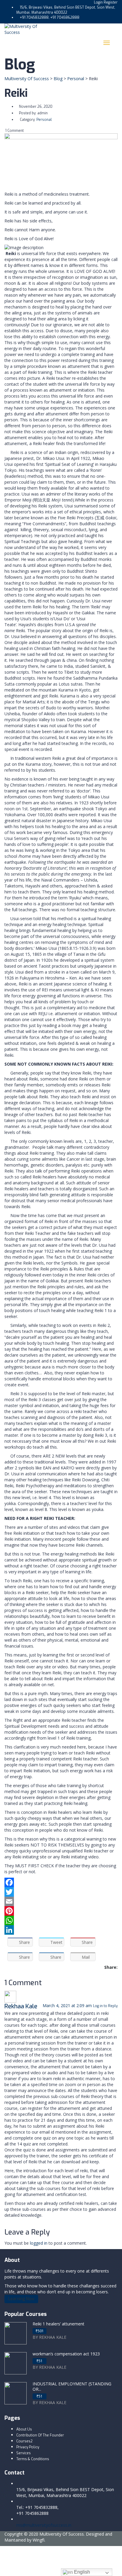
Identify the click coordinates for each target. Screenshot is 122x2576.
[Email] (61, 1901)
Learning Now (21, 2299)
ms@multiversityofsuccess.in (44, 2525)
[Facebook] (61, 1882)
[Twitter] (61, 1892)
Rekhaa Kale (21, 2006)
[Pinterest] (61, 1911)
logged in (39, 2243)
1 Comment (14, 131)
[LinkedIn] (61, 1930)
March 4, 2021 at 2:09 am (68, 2005)
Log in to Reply (105, 2006)
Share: (111, 1967)
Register (111, 2)
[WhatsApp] (61, 1920)
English (81, 2572)
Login (99, 2)
